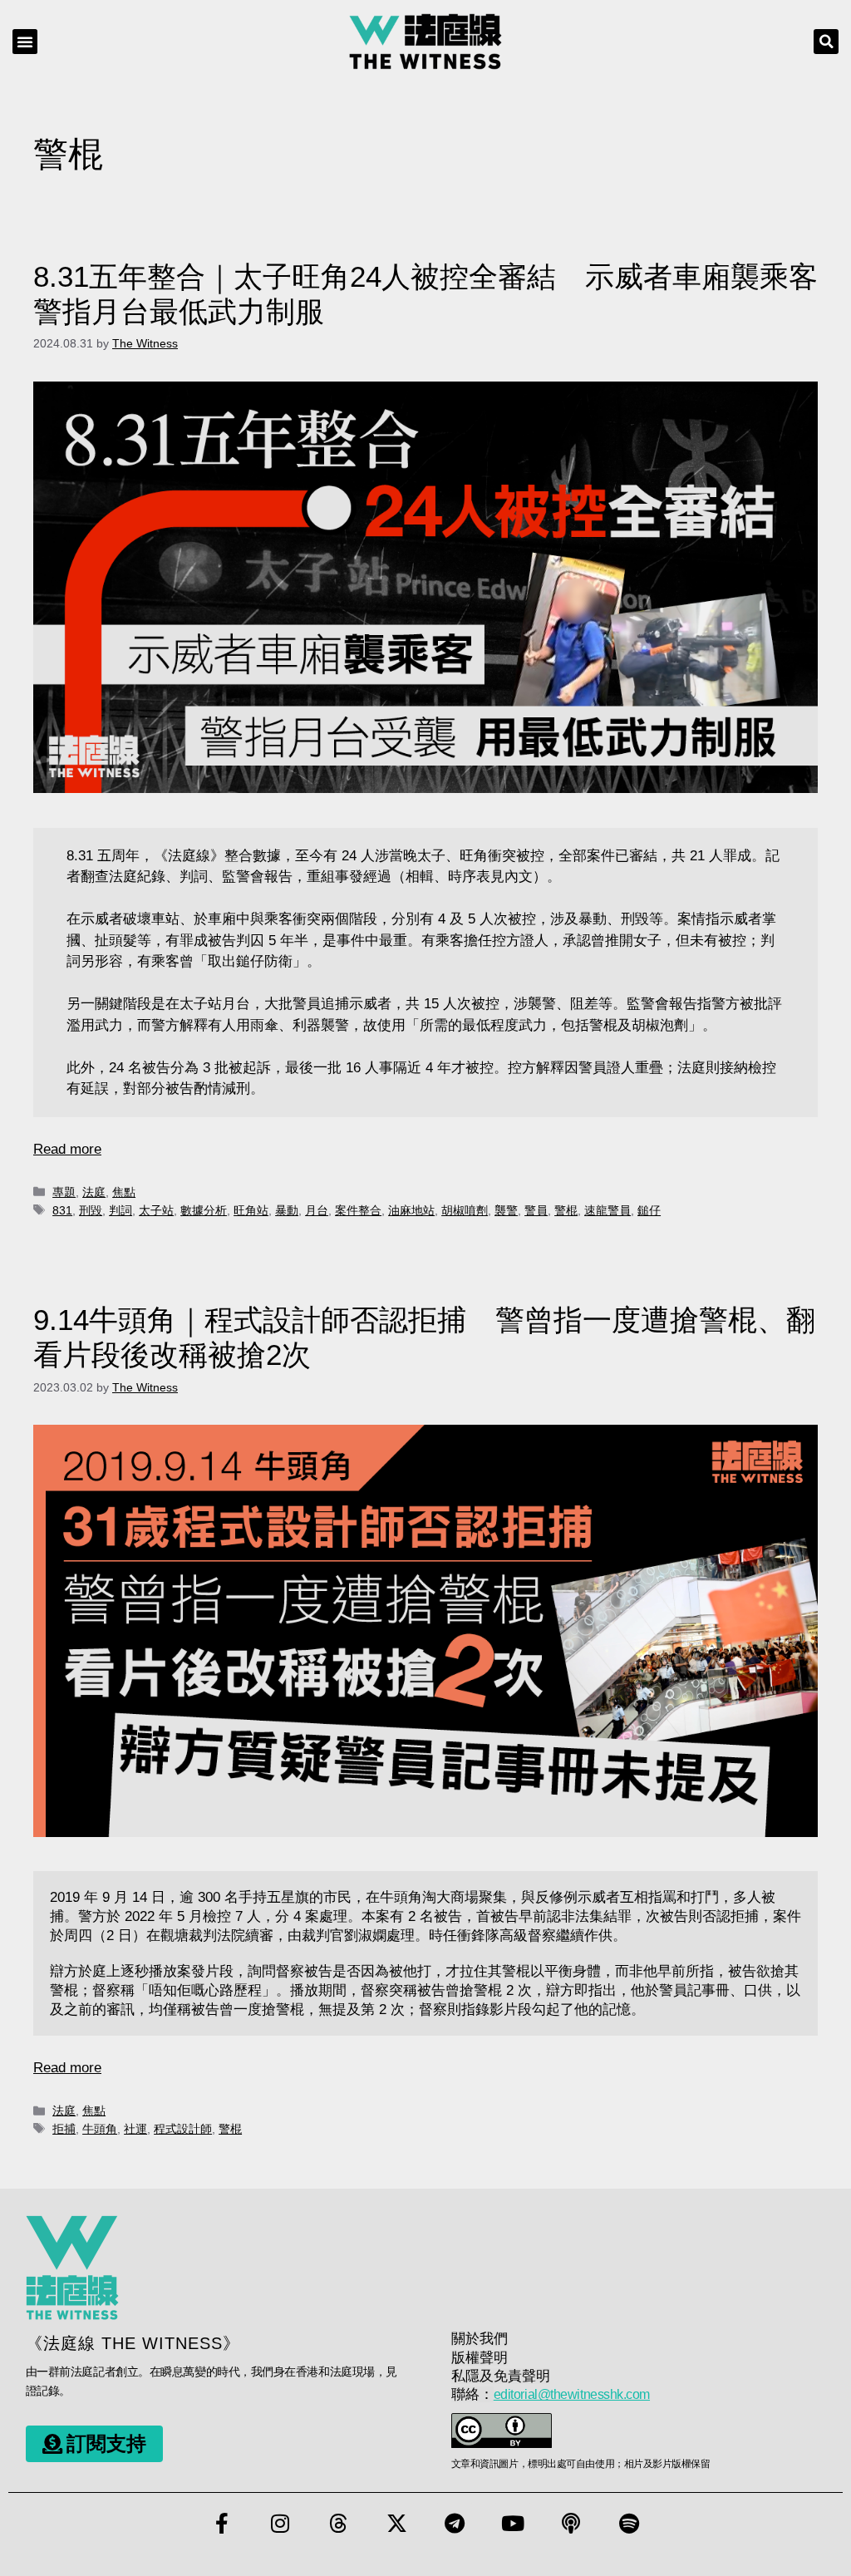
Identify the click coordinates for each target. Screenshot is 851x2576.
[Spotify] (629, 2524)
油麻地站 (411, 1210)
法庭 (94, 1192)
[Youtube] (513, 2524)
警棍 (566, 1210)
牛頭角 (100, 2129)
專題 (64, 1192)
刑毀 (91, 1210)
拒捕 (64, 2129)
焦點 (124, 1192)
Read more (67, 1149)
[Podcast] (571, 2524)
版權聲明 (480, 2358)
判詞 (121, 1210)
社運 (135, 2129)
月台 (317, 1210)
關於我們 (480, 2339)
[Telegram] (455, 2524)
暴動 (287, 1210)
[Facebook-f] (222, 2524)
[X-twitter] (396, 2524)
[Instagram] (280, 2524)
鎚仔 (649, 1210)
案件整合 (358, 1210)
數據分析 (204, 1210)
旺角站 (251, 1210)
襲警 (506, 1210)
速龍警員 (608, 1210)
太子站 (156, 1210)
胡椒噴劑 (465, 1210)
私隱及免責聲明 (501, 2376)
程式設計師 (183, 2129)
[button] (25, 42)
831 (62, 1210)
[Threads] (338, 2524)
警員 (536, 1210)
